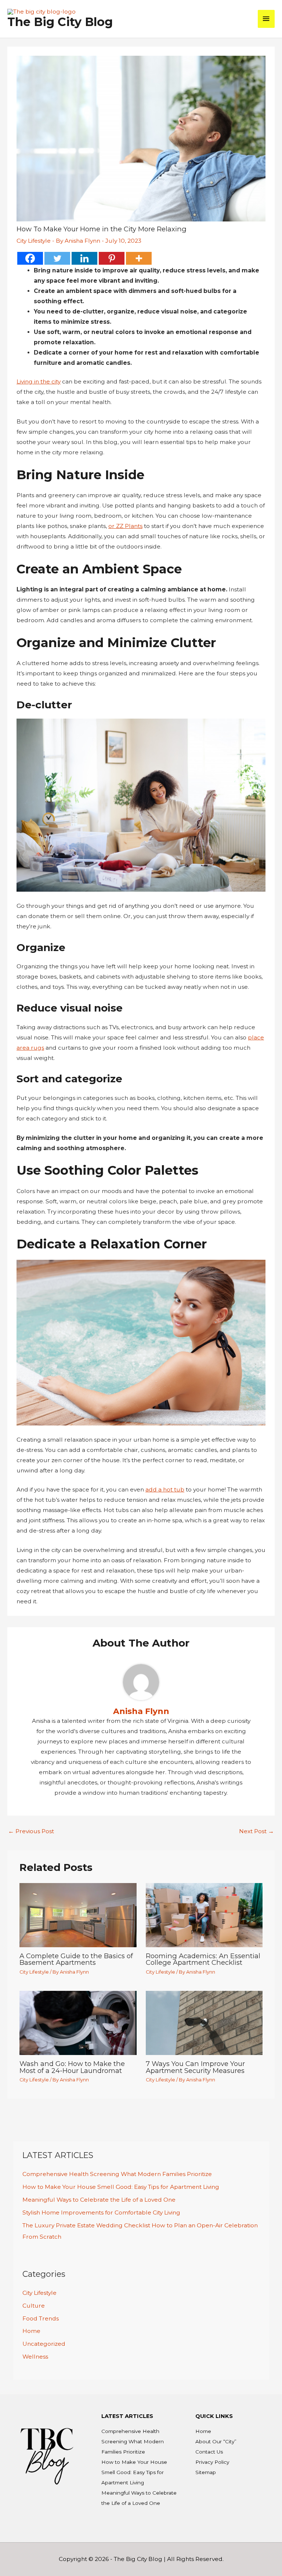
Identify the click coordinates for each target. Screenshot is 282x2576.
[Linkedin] (84, 258)
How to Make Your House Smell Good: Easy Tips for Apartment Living (121, 2187)
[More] (139, 258)
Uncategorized (44, 2344)
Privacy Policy (212, 2462)
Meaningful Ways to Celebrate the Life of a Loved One (99, 2200)
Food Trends (41, 2318)
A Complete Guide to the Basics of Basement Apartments (76, 1959)
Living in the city (39, 381)
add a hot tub (165, 1489)
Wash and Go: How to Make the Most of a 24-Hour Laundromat (72, 2067)
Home (31, 2331)
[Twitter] (57, 258)
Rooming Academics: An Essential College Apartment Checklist (203, 1959)
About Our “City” (216, 2441)
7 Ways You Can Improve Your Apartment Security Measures (195, 2067)
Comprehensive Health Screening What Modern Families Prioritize (117, 2174)
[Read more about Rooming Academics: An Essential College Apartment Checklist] (204, 1914)
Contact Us (209, 2452)
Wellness (35, 2357)
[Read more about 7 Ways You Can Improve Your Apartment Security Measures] (204, 2022)
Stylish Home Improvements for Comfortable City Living (101, 2212)
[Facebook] (30, 258)
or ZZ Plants (125, 526)
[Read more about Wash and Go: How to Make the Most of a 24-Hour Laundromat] (78, 2022)
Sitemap (206, 2472)
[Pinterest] (112, 258)
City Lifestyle (34, 241)
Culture (34, 2306)
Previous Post (31, 1831)
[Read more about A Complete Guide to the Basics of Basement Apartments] (78, 1914)
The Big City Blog (60, 22)
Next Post (256, 1831)
